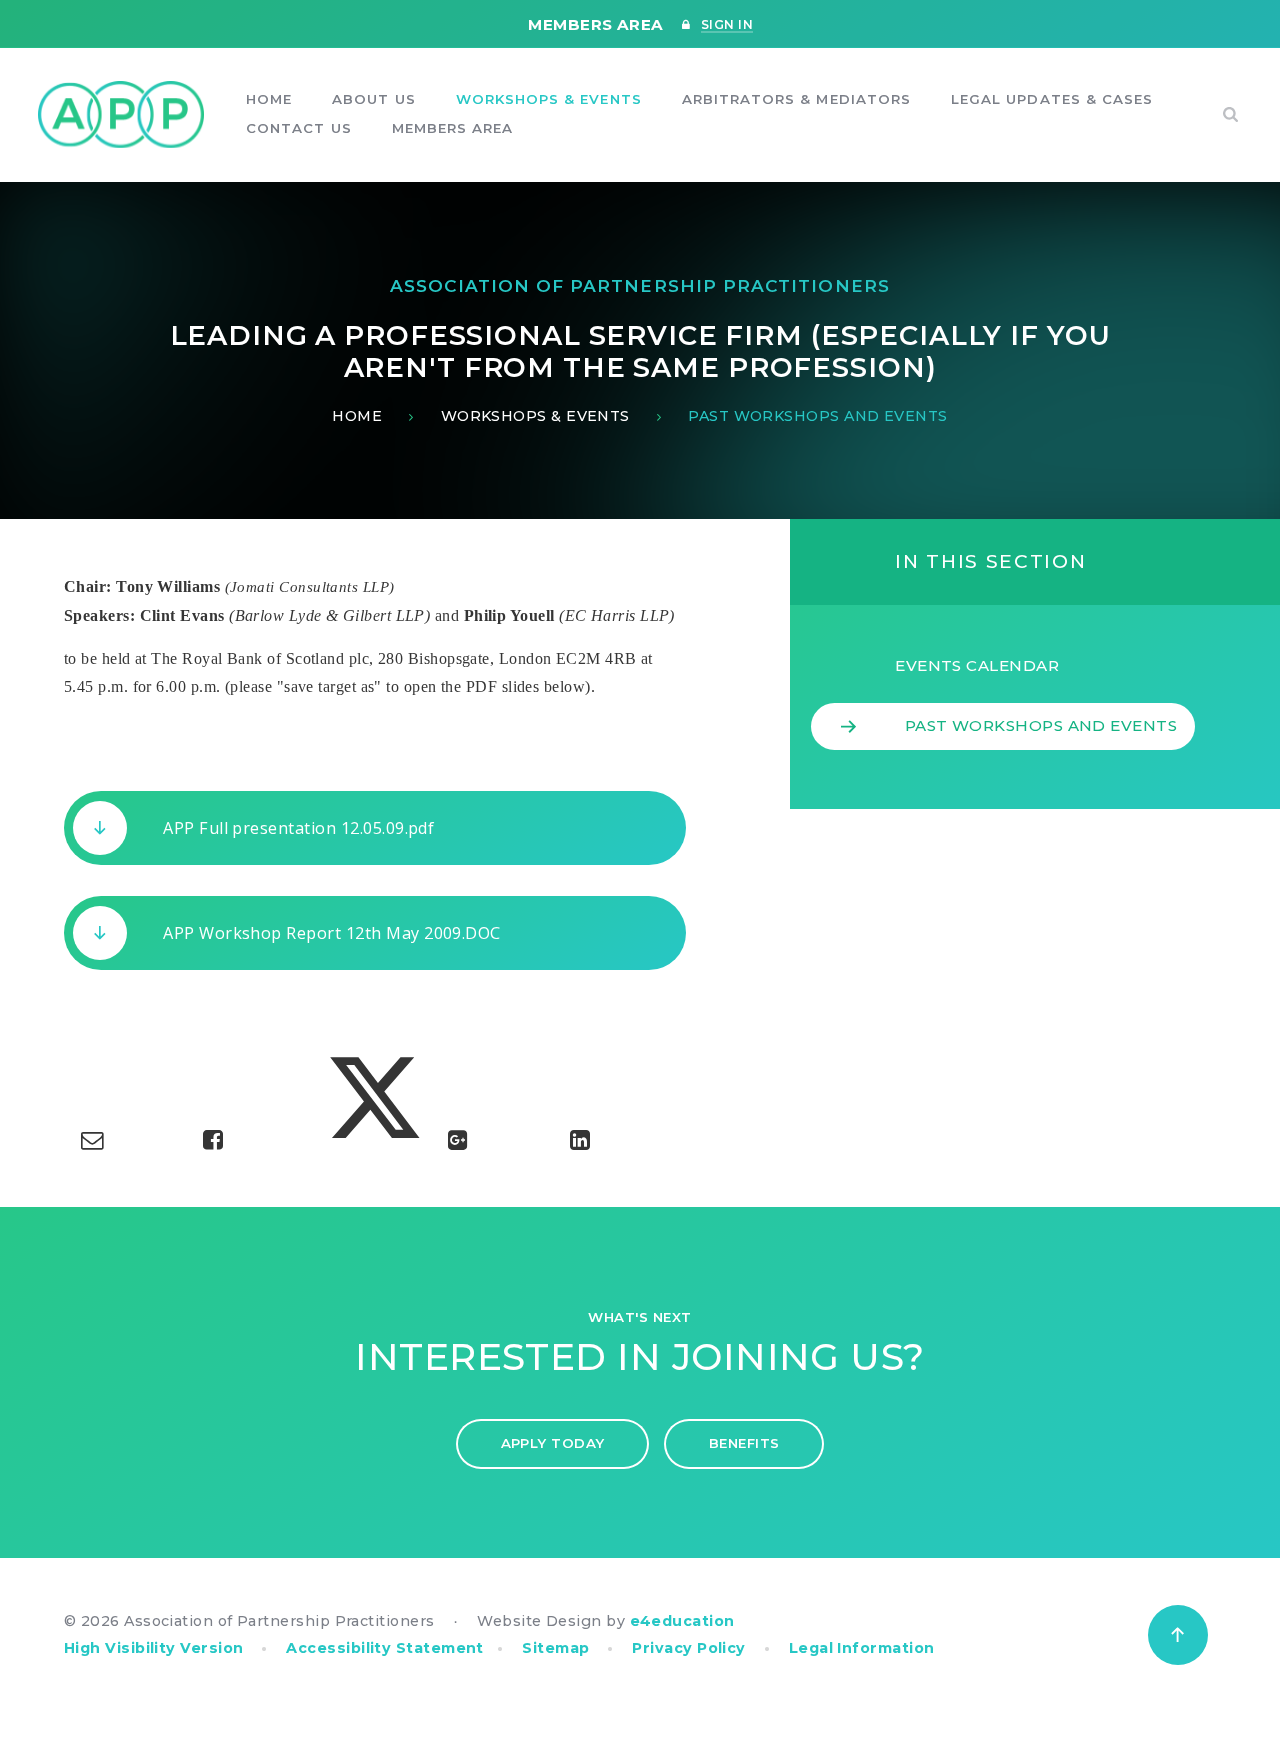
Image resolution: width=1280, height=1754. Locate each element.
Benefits (744, 1443)
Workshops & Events (535, 416)
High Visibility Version (154, 1648)
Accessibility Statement (385, 1648)
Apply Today (553, 1443)
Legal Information (862, 1648)
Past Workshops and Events (817, 416)
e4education (682, 1621)
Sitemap (555, 1648)
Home (357, 416)
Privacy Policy (688, 1648)
